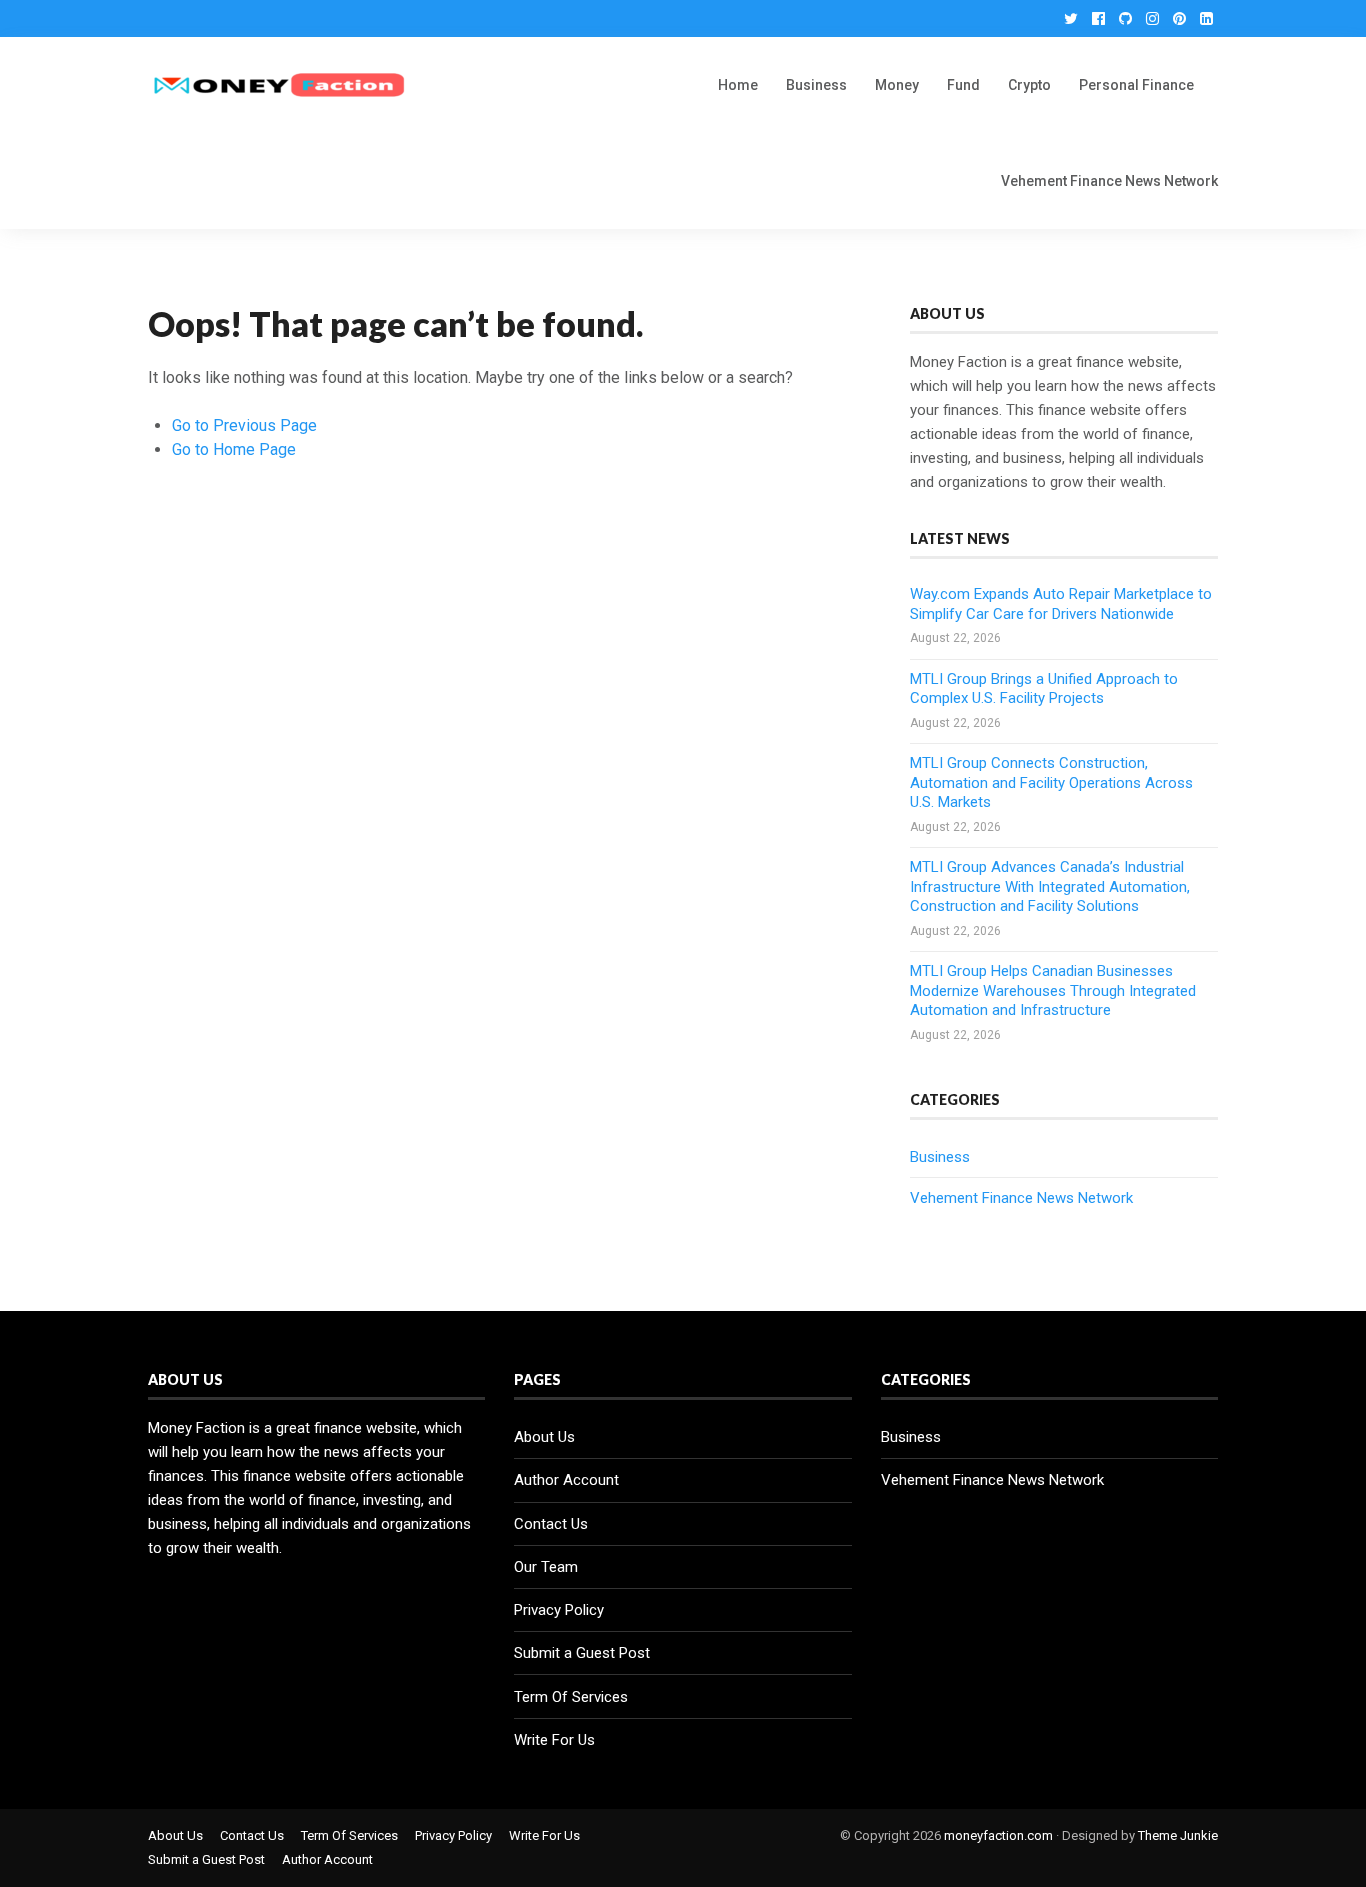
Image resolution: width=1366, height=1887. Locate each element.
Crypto (1029, 85)
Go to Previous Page (244, 425)
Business (816, 85)
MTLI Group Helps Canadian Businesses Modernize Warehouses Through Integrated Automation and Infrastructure (1053, 990)
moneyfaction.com (998, 1835)
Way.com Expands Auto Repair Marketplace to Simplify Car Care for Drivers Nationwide (1061, 604)
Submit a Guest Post (582, 1653)
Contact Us (551, 1524)
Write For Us (554, 1740)
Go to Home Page (234, 449)
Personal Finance (1136, 85)
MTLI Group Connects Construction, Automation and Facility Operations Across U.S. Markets (1051, 782)
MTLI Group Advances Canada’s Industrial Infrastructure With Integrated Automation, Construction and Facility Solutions (1050, 886)
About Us (544, 1437)
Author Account (566, 1480)
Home (738, 85)
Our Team (546, 1567)
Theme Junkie (1178, 1835)
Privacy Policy (559, 1610)
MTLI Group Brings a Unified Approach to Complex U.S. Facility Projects (1044, 689)
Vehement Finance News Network (1109, 181)
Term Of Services (571, 1697)
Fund (963, 85)
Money (897, 85)
